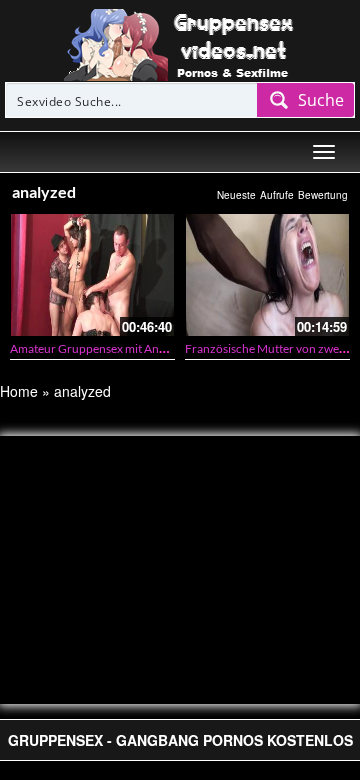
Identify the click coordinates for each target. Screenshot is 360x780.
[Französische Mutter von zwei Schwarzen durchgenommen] (267, 275)
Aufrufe (277, 195)
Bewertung (323, 195)
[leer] (180, 43)
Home (19, 391)
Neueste (236, 195)
